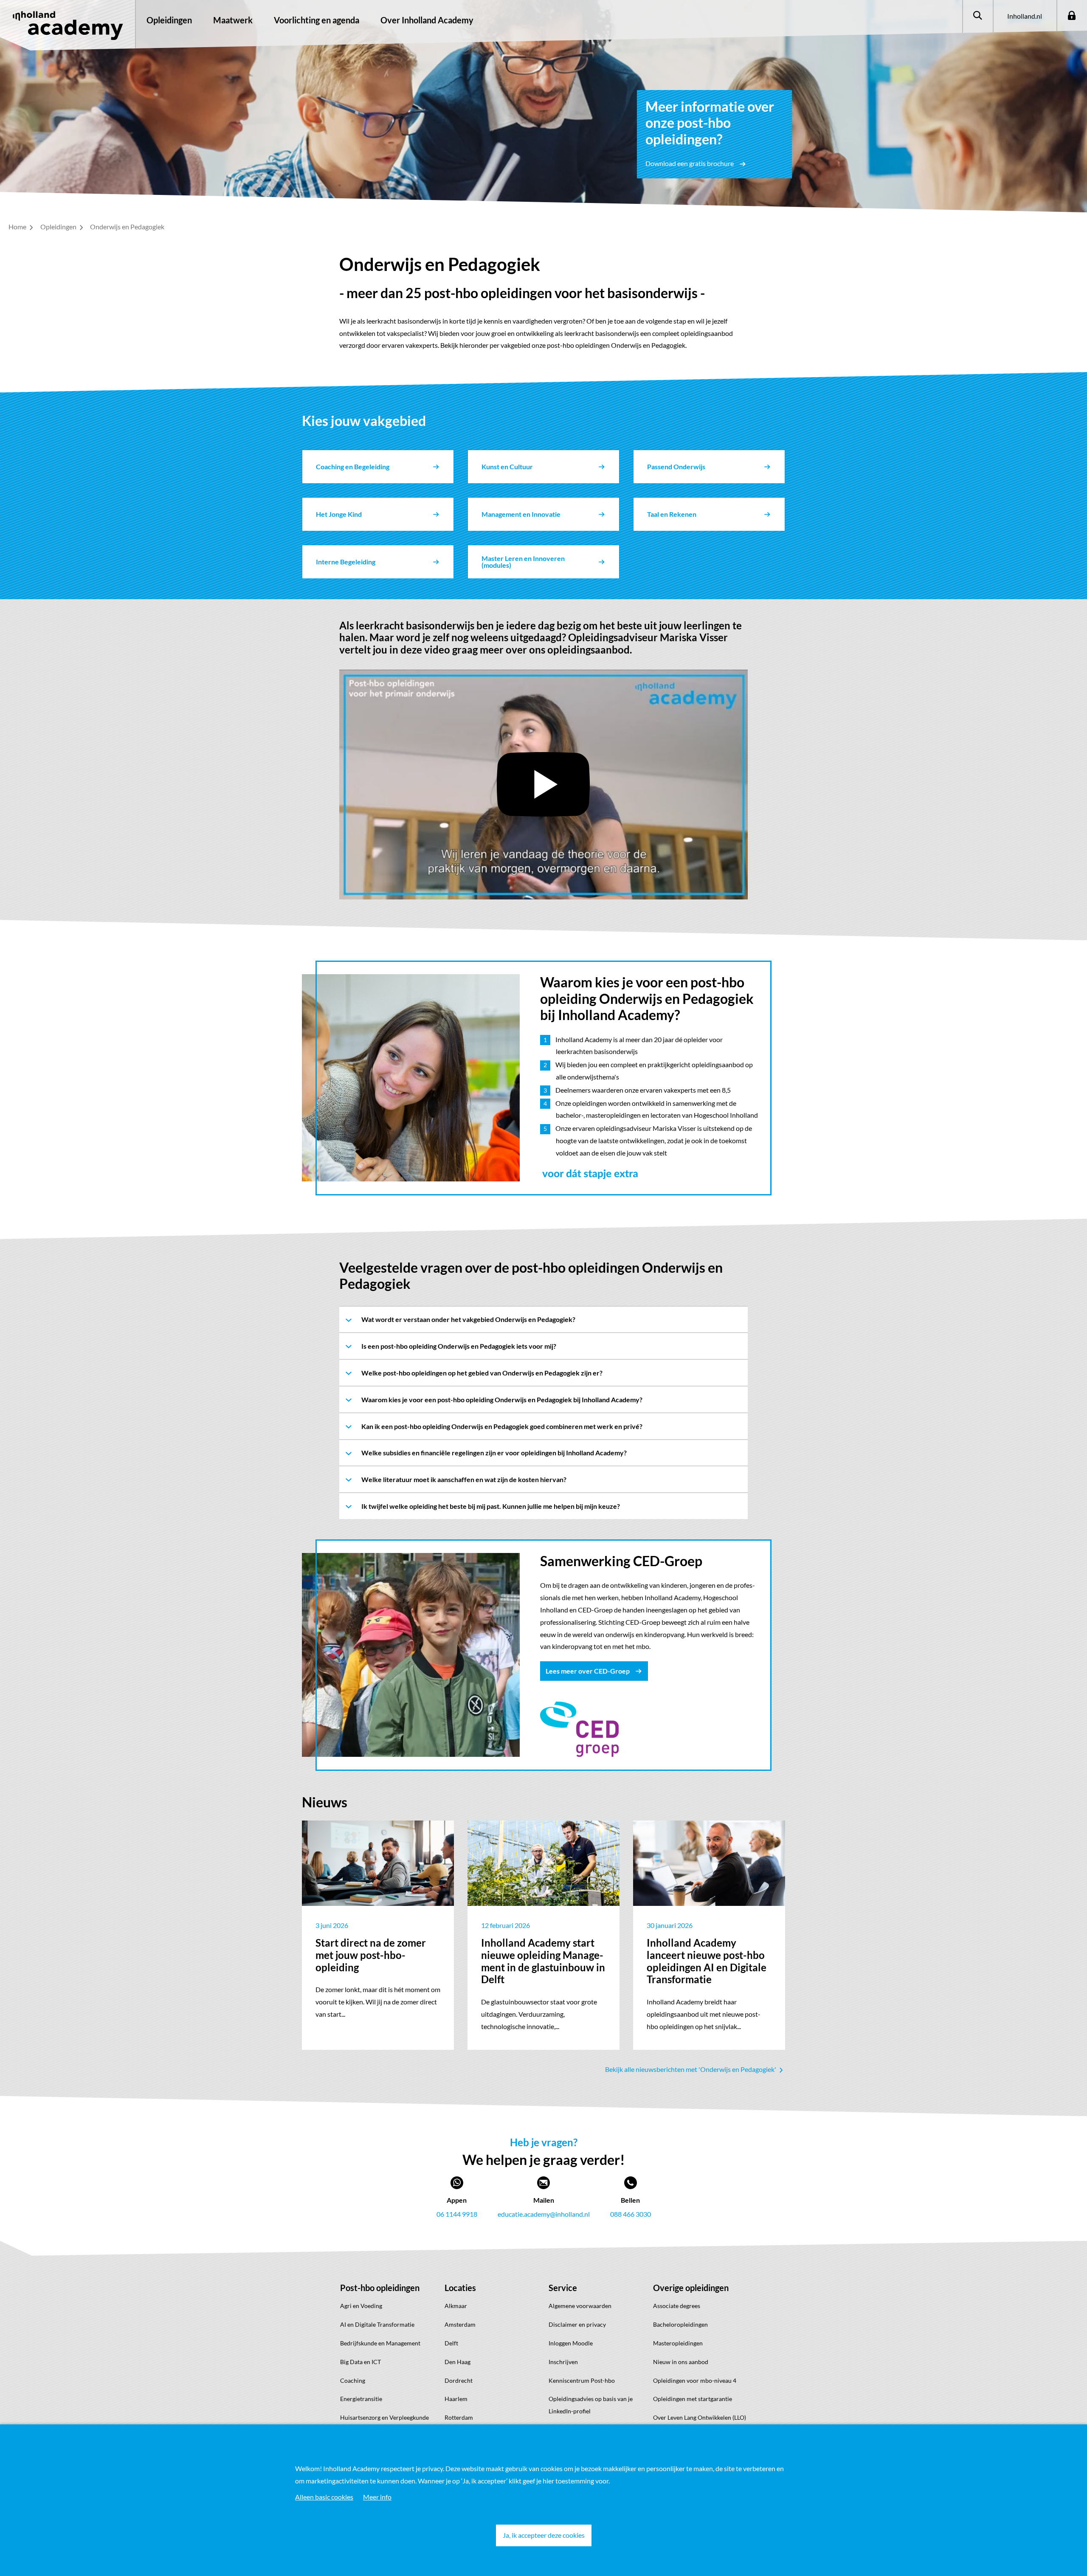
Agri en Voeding (361, 2306)
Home (18, 227)
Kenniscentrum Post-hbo (582, 2380)
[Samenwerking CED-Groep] (579, 1728)
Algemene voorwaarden (580, 2306)
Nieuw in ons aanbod (681, 2362)
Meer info (377, 2497)
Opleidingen (169, 20)
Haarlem (456, 2399)
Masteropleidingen (678, 2343)
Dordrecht (459, 2380)
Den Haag (458, 2362)
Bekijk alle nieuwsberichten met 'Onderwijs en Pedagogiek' (691, 2069)
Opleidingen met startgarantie (693, 2399)
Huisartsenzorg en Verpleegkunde (384, 2417)
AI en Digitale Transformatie (377, 2324)
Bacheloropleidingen (680, 2324)
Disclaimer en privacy (577, 2324)
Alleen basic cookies (324, 2497)
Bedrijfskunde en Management (380, 2343)
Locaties (460, 2288)
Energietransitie (361, 2399)
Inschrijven (563, 2362)
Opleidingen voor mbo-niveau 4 (695, 2380)
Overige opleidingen (691, 2288)
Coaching (353, 2380)
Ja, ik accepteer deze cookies (544, 2535)
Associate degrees (677, 2306)
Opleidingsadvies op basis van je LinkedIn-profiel (591, 2405)
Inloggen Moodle (571, 2343)
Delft (451, 2343)
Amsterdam (460, 2324)
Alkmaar (456, 2306)
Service (563, 2288)
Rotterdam (459, 2417)
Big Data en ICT (360, 2362)
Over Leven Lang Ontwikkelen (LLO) (700, 2417)
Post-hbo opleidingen (380, 2288)
